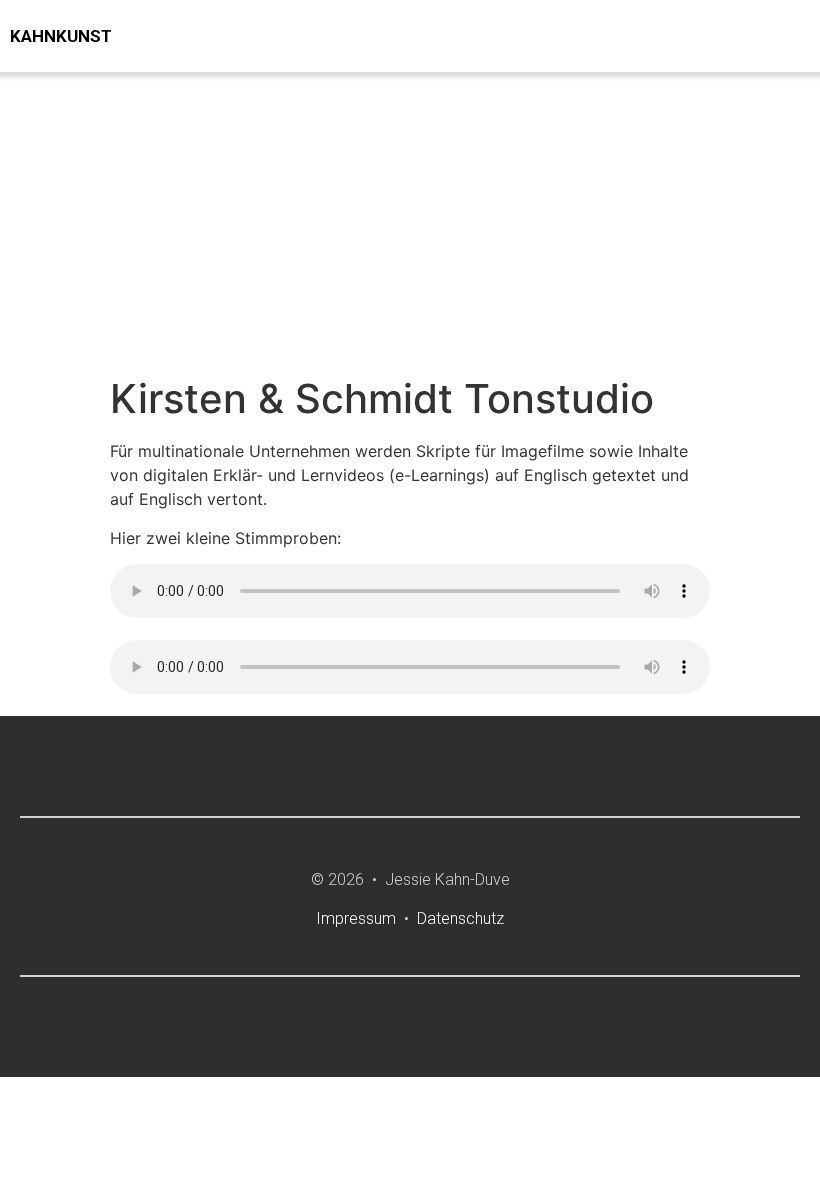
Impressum (356, 918)
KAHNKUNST (61, 36)
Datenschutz (460, 918)
